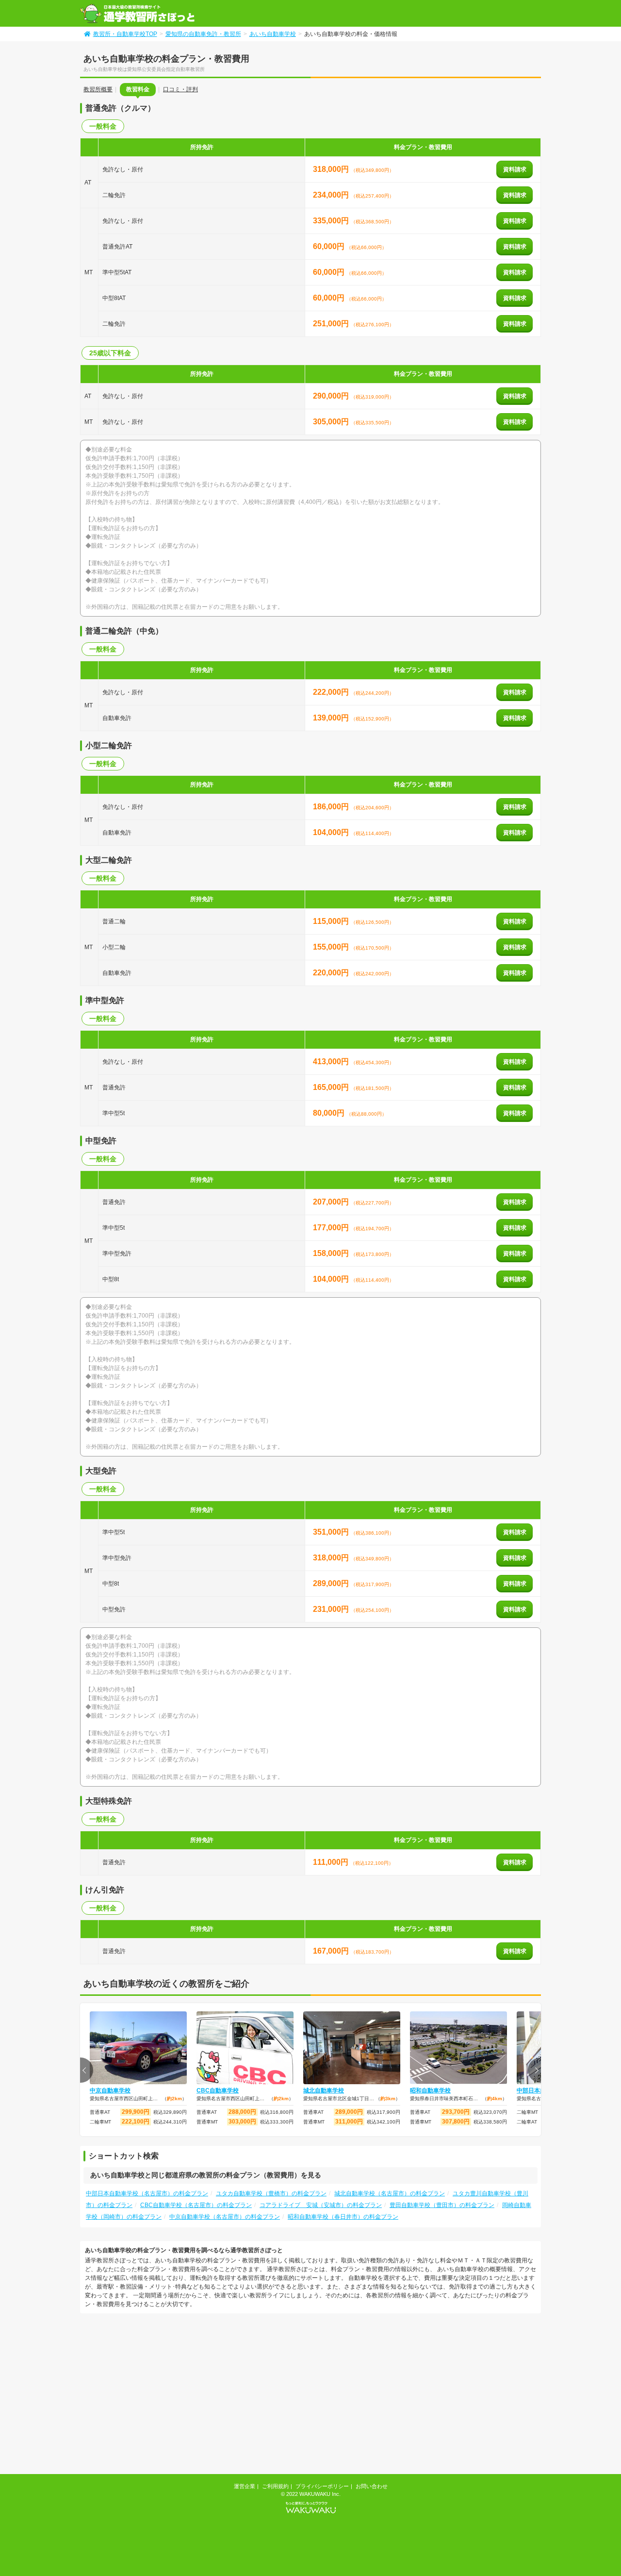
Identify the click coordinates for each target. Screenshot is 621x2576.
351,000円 (332, 1532)
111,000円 (332, 1862)
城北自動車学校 (324, 2091)
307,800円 (456, 2122)
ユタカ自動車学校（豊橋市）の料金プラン (271, 2193)
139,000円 (332, 718)
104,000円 (332, 832)
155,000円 (332, 947)
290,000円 (332, 396)
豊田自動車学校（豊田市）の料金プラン (442, 2205)
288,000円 (242, 2112)
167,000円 (332, 1951)
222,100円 (136, 2122)
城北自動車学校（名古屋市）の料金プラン (390, 2193)
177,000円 (332, 1228)
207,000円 (332, 1202)
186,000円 (332, 807)
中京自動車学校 (110, 2091)
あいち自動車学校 (273, 34)
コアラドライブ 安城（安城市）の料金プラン (321, 2205)
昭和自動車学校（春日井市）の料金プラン (343, 2217)
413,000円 (332, 1062)
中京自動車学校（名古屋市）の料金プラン (225, 2217)
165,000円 (332, 1087)
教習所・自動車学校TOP (125, 34)
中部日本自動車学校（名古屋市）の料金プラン (147, 2193)
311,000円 (349, 2122)
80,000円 (330, 1113)
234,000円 (332, 195)
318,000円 (332, 169)
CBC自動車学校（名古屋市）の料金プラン (196, 2205)
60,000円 (330, 246)
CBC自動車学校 (218, 2091)
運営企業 (245, 2486)
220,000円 (332, 973)
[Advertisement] (162, 2395)
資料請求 (515, 169)
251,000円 (332, 324)
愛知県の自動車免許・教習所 (203, 34)
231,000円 (332, 1609)
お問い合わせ (372, 2486)
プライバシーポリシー (322, 2486)
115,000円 (332, 921)
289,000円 (332, 1583)
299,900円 (136, 2112)
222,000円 (332, 692)
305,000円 (332, 422)
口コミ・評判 (180, 89)
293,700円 (456, 2112)
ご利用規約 (275, 2486)
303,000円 (242, 2122)
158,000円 (332, 1253)
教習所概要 (98, 89)
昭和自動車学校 (430, 2091)
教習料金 (138, 89)
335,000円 (332, 221)
